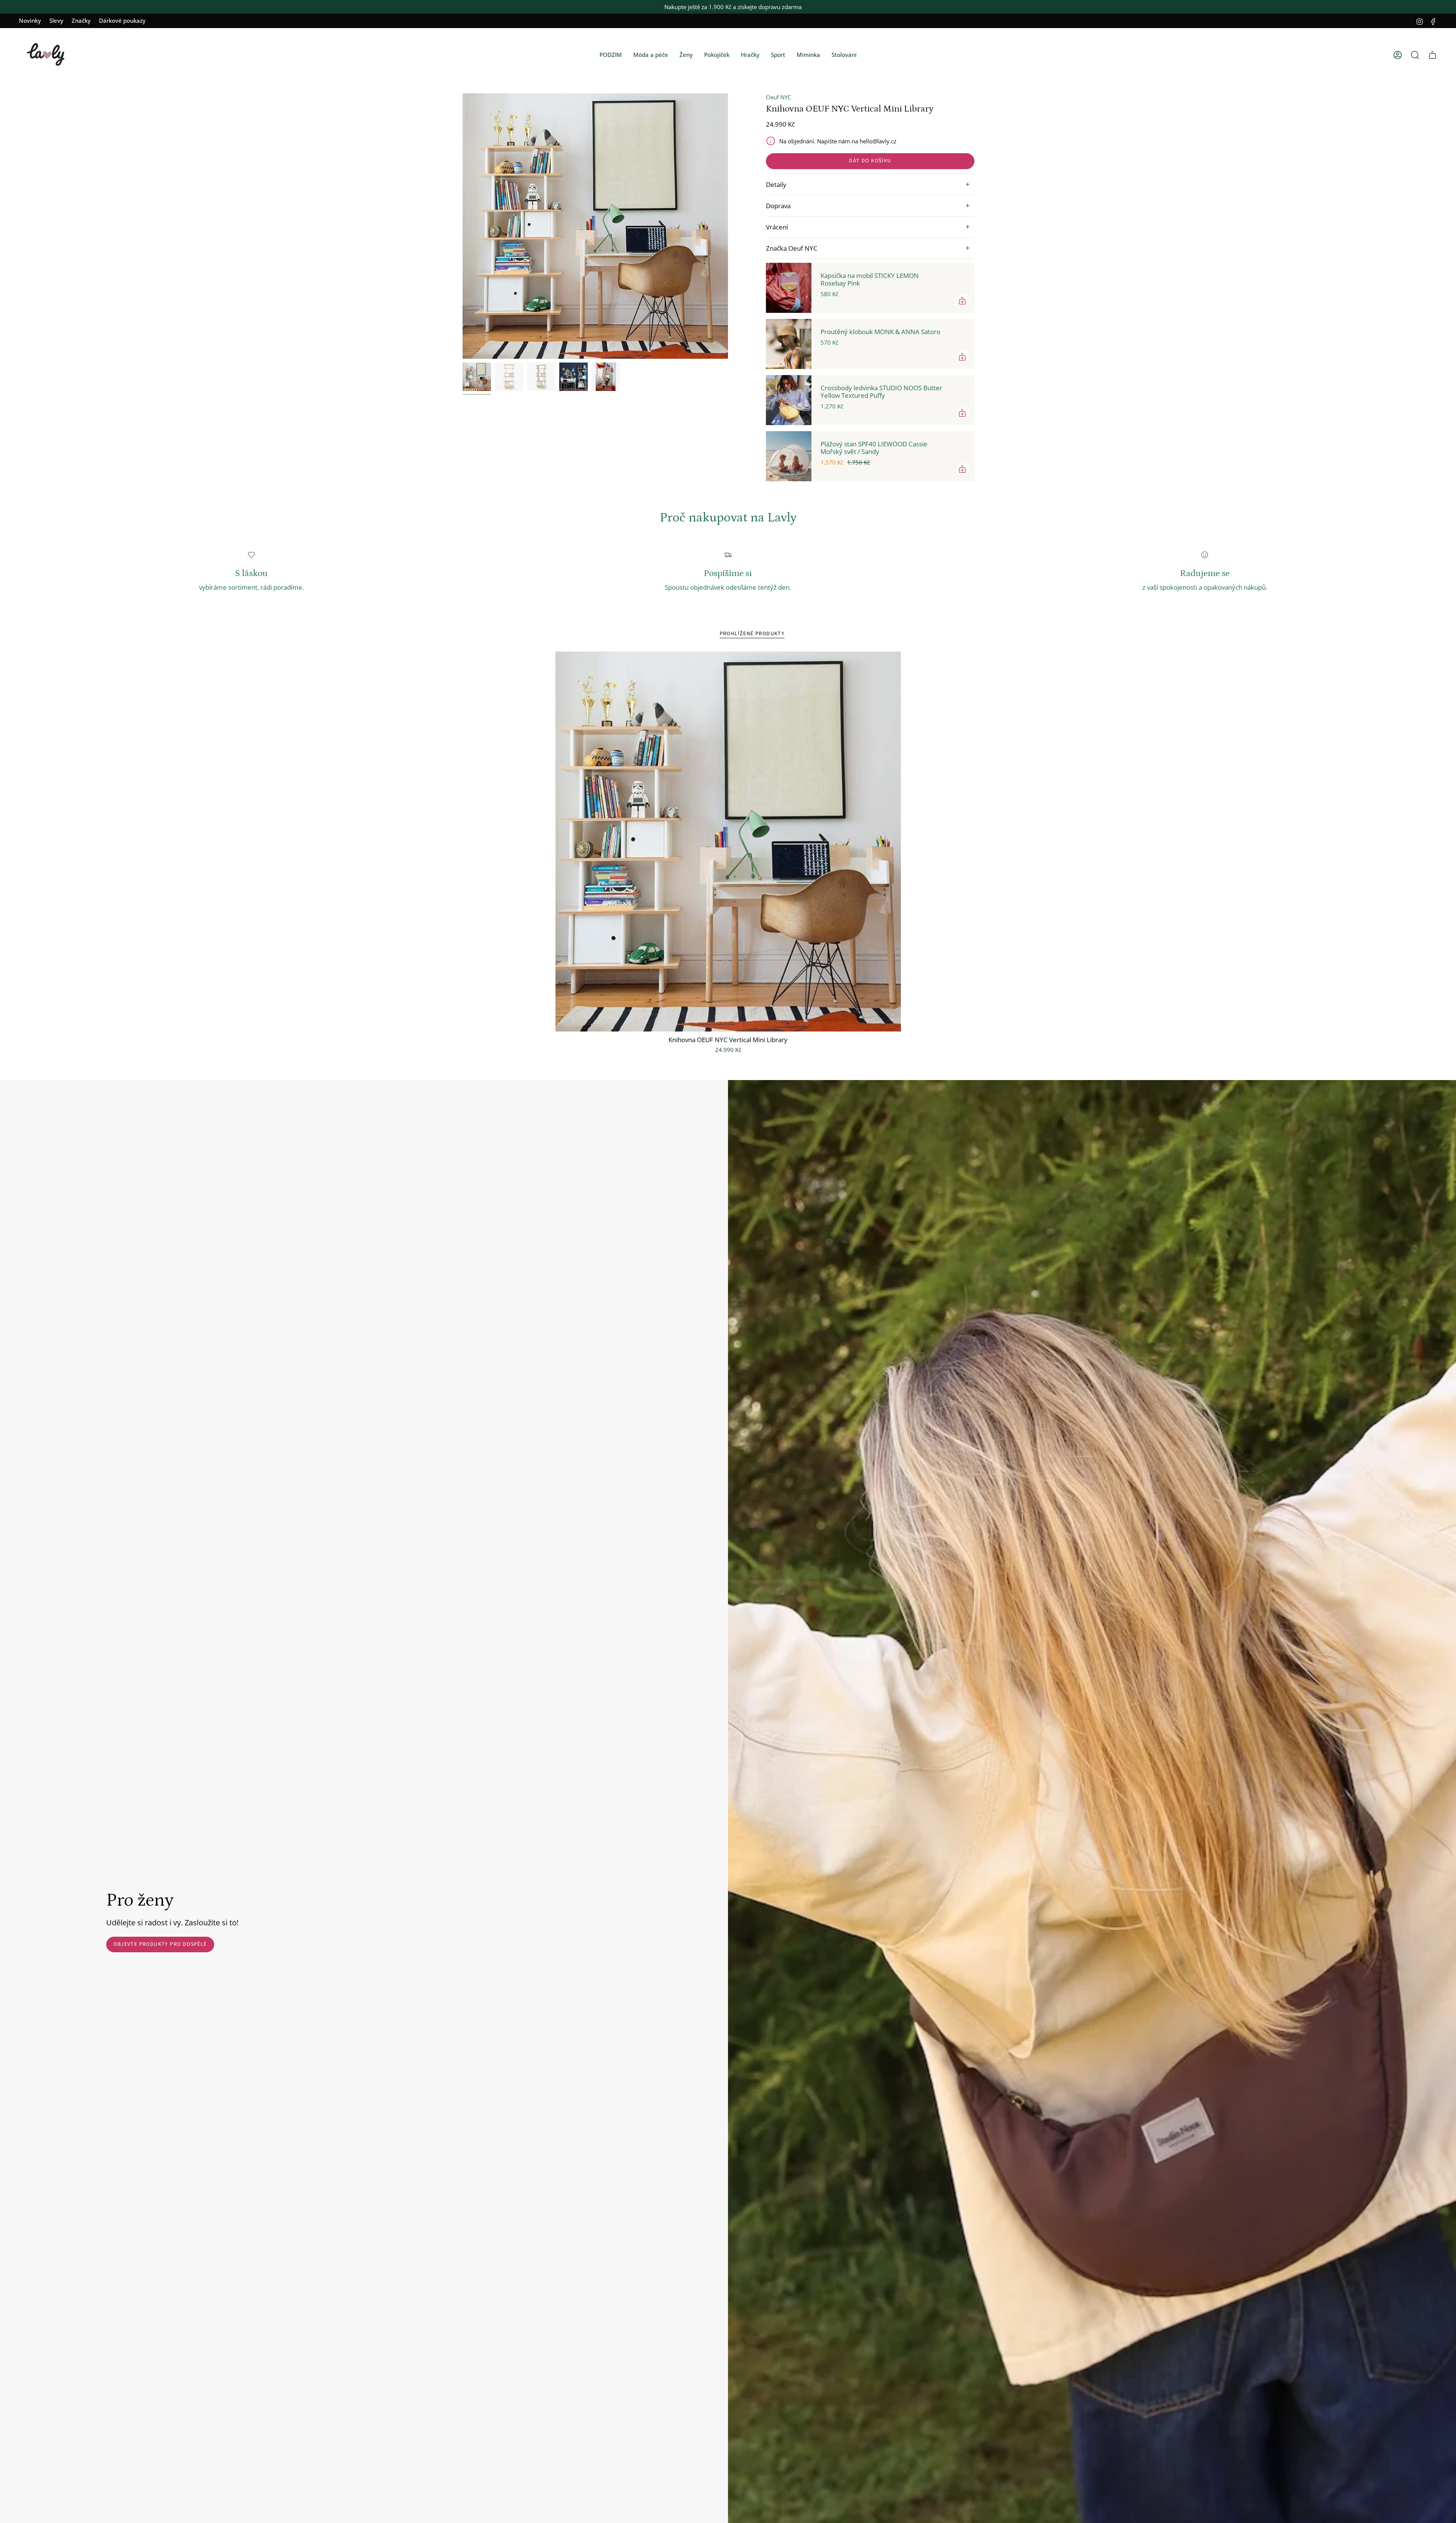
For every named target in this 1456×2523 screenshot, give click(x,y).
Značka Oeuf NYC (792, 248)
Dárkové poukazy (122, 20)
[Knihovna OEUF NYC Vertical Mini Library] (728, 842)
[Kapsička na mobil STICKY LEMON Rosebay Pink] (789, 288)
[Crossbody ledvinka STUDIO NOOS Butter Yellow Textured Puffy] (789, 400)
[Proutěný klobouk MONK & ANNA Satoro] (789, 344)
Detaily (776, 184)
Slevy (56, 20)
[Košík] (1432, 55)
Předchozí (463, 226)
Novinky (30, 20)
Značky (81, 20)
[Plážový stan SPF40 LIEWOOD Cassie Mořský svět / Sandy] (789, 456)
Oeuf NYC (778, 97)
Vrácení (777, 227)
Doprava (778, 206)
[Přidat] (962, 301)
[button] (611, 55)
